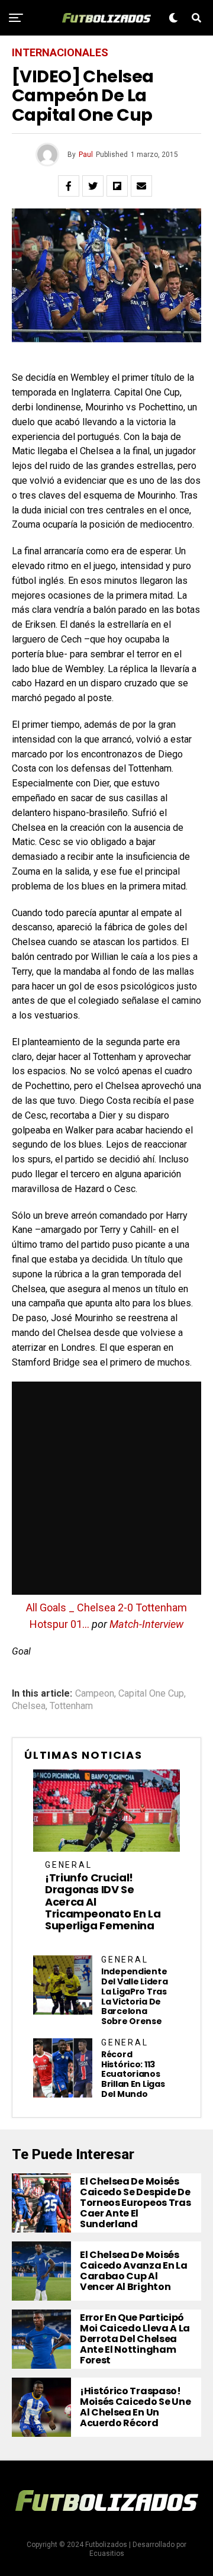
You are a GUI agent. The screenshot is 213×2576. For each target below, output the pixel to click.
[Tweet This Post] (93, 186)
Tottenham (71, 1706)
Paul (86, 155)
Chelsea (29, 1706)
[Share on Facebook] (69, 186)
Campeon (95, 1694)
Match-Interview (146, 1624)
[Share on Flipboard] (117, 186)
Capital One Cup (151, 1694)
